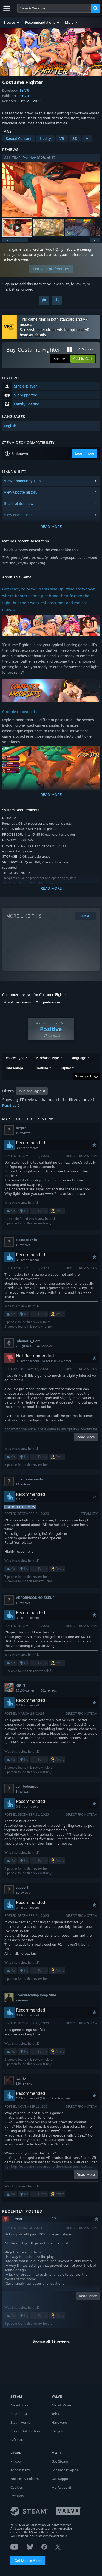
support (22, 1887)
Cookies (17, 2487)
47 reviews (44, 1346)
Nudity (45, 138)
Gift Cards (18, 2440)
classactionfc (26, 1240)
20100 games (25, 1690)
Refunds (17, 2496)
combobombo (27, 1786)
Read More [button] (86, 1437)
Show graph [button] (84, 1076)
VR (62, 138)
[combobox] (54, 8)
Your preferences (48, 1002)
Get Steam (60, 2461)
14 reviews (23, 1484)
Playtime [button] (41, 1068)
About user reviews (18, 1002)
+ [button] (87, 138)
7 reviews (22, 2000)
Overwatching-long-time (36, 1995)
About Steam (21, 2405)
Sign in (8, 284)
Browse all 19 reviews (51, 2341)
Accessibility (20, 2470)
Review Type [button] (15, 1058)
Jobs (55, 2414)
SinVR (24, 90)
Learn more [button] (84, 453)
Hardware (59, 2422)
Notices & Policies (25, 2479)
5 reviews (22, 1792)
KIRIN (20, 1685)
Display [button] (65, 1068)
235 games (23, 1346)
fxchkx (21, 2078)
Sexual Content (19, 138)
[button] (12, 22)
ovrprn (21, 1128)
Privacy (16, 2461)
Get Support (61, 2479)
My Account (61, 2487)
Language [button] (78, 1058)
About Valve (61, 2405)
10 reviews (23, 1133)
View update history (21, 492)
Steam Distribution (25, 2431)
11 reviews (23, 1245)
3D (75, 138)
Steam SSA (19, 2414)
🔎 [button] (94, 621)
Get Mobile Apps (28, 2561)
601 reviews (49, 1690)
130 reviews (24, 2083)
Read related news (20, 503)
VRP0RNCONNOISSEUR (35, 1598)
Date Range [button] (14, 1068)
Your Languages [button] (30, 1091)
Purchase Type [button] (47, 1058)
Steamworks (20, 2422)
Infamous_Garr (28, 1341)
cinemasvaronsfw (30, 1479)
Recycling (59, 2431)
